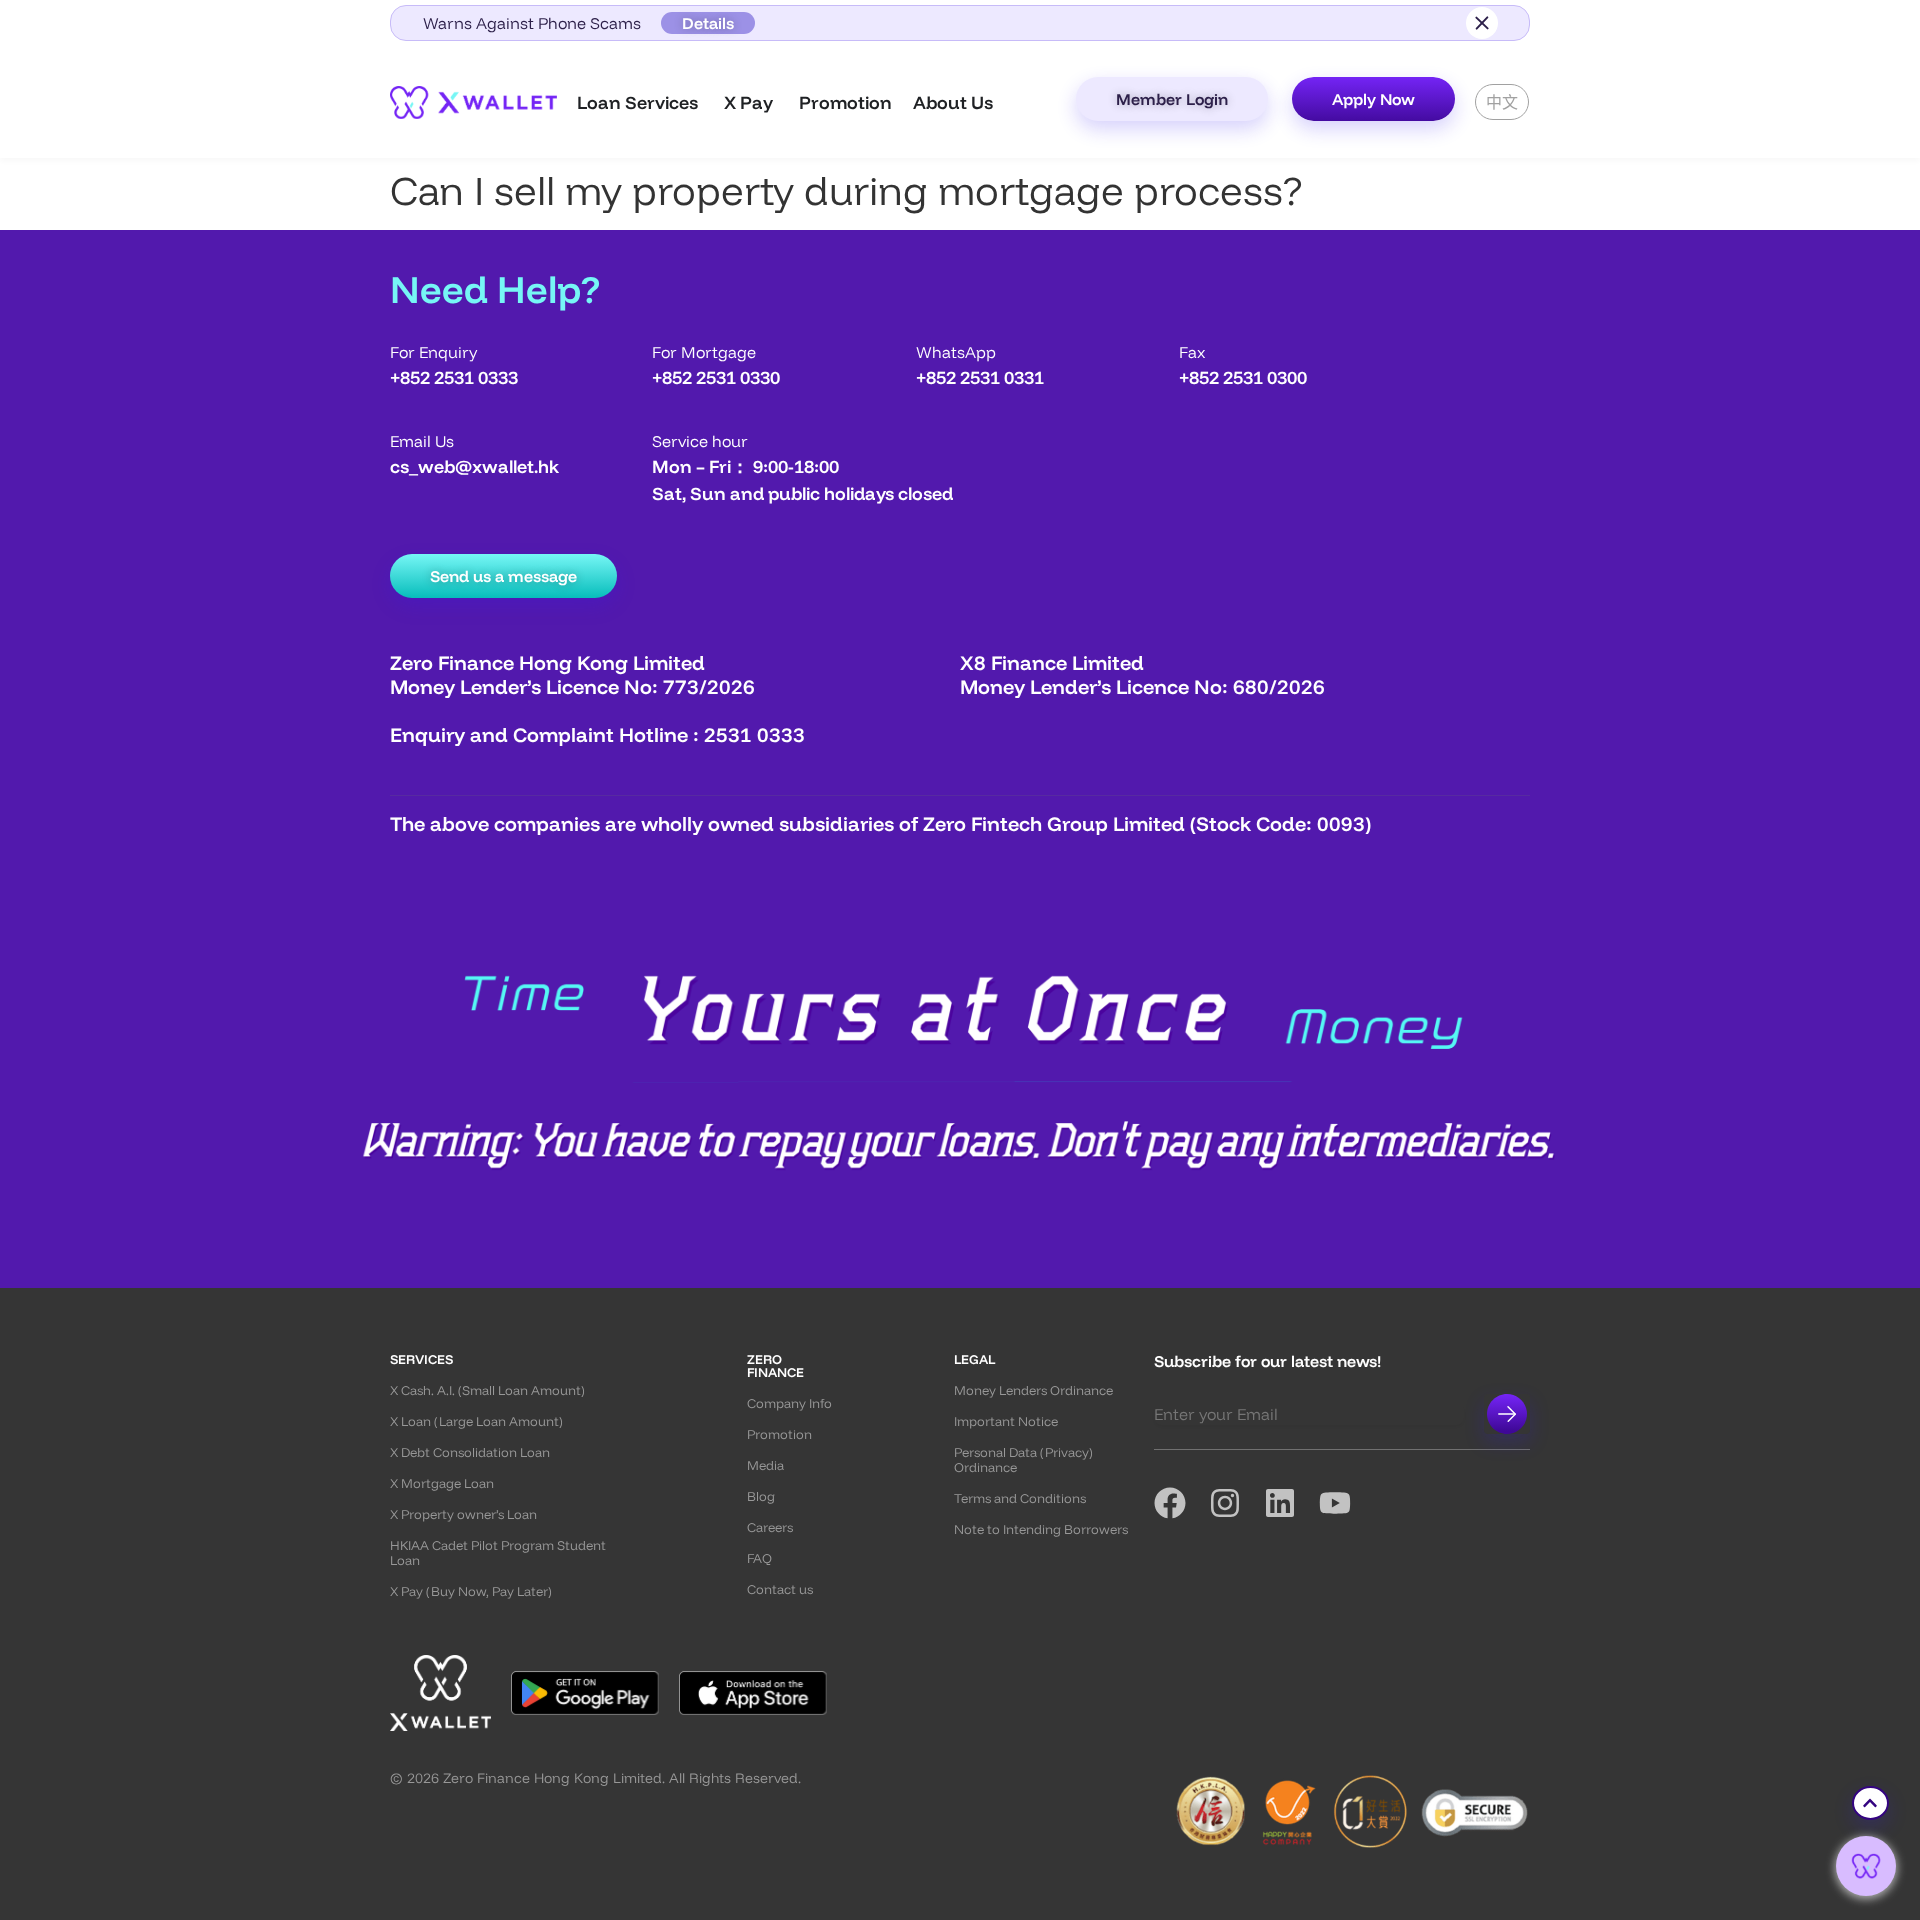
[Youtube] (1346, 1503)
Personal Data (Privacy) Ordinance (1023, 1460)
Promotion (779, 1434)
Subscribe (1507, 1414)
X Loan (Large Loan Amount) (476, 1421)
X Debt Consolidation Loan (470, 1452)
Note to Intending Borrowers (1041, 1529)
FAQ (759, 1558)
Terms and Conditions (1020, 1498)
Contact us (780, 1589)
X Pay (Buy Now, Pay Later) (471, 1591)
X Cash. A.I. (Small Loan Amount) (487, 1390)
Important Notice (1006, 1421)
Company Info (789, 1403)
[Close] (1482, 23)
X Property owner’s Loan (463, 1514)
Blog (761, 1496)
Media (765, 1465)
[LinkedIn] (1291, 1503)
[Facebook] (1181, 1503)
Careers (770, 1527)
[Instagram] (1236, 1503)
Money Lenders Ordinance (1033, 1390)
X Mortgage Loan (442, 1483)
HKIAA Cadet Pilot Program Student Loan (498, 1553)
